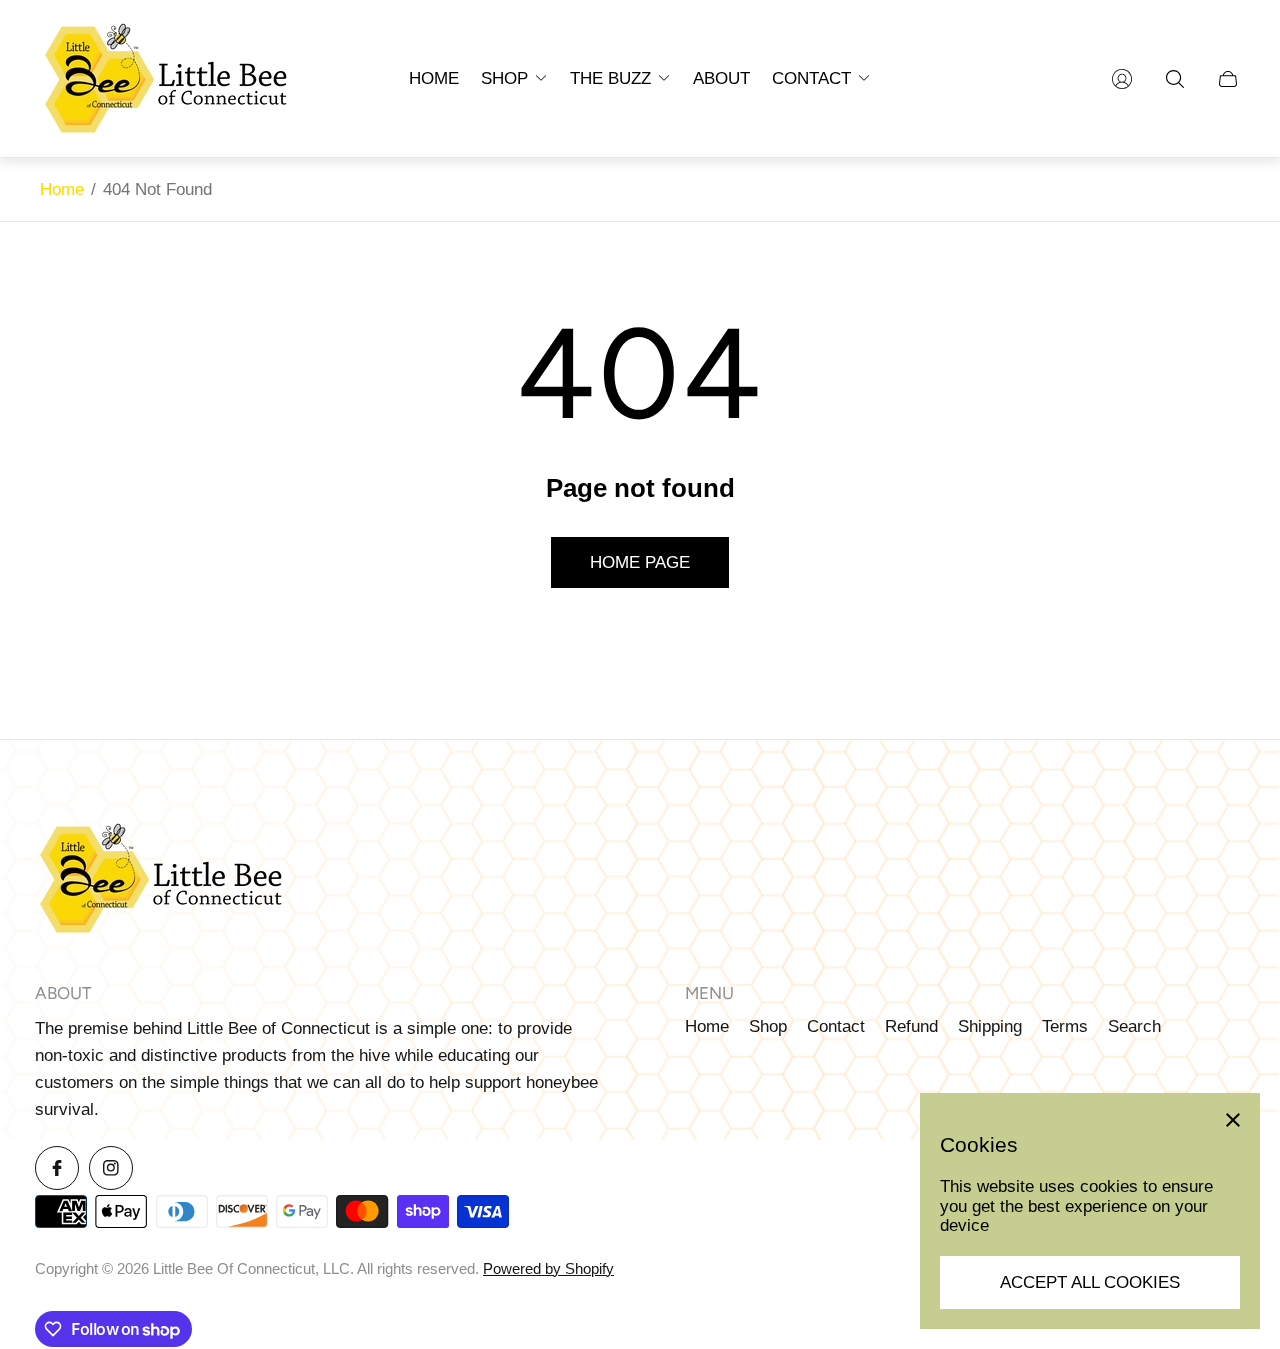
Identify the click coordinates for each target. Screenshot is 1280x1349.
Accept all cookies (1090, 1282)
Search (1134, 1026)
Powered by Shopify (548, 1269)
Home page (640, 562)
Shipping (990, 1026)
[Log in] (1122, 79)
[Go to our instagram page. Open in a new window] (111, 1168)
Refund (911, 1026)
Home (62, 189)
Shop (768, 1026)
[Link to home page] (160, 881)
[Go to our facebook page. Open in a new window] (57, 1168)
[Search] (1175, 79)
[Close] (1233, 1120)
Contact (836, 1026)
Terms (1065, 1026)
